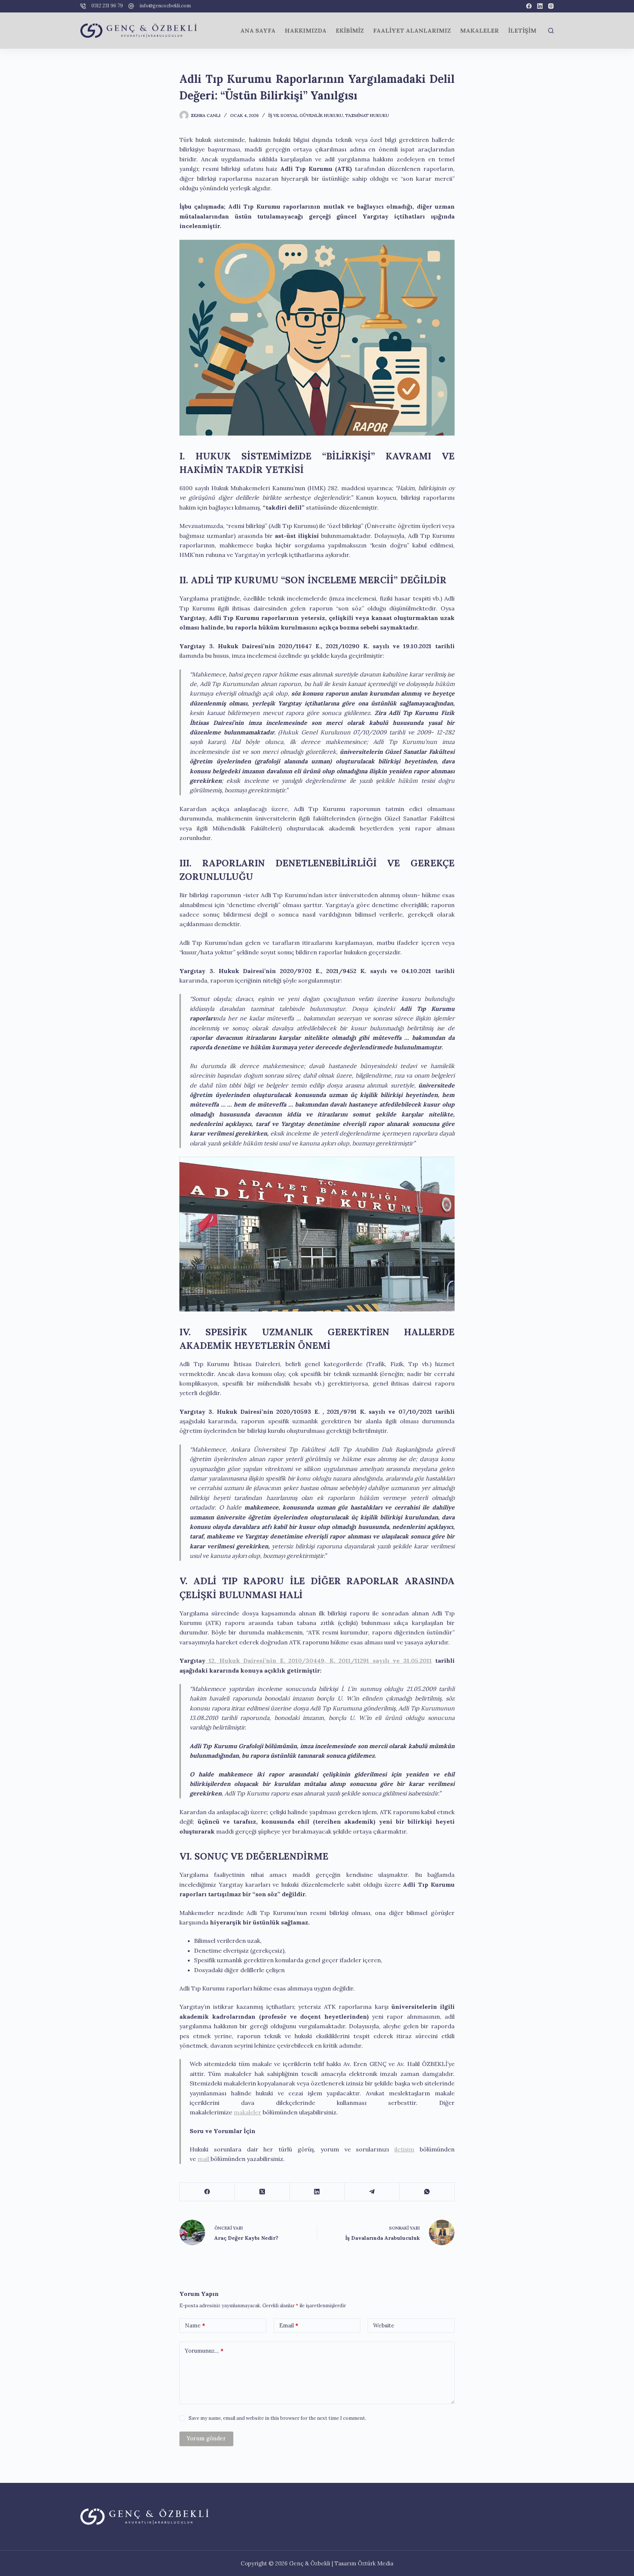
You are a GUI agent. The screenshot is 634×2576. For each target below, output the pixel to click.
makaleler (247, 2112)
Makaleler (480, 30)
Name (195, 2325)
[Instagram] (551, 6)
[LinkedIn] (540, 6)
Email (289, 2325)
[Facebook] (529, 6)
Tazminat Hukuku (367, 115)
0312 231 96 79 (107, 6)
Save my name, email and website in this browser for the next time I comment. (277, 2418)
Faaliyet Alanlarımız (412, 30)
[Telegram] (372, 2192)
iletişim (404, 2149)
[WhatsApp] (427, 2192)
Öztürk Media (376, 2563)
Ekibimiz (350, 30)
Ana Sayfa (258, 30)
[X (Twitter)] (262, 2192)
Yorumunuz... (204, 2351)
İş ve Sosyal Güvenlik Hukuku (306, 115)
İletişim (522, 30)
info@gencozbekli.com (165, 6)
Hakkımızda (306, 30)
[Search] (551, 31)
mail (204, 2159)
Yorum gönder (206, 2438)
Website (384, 2325)
